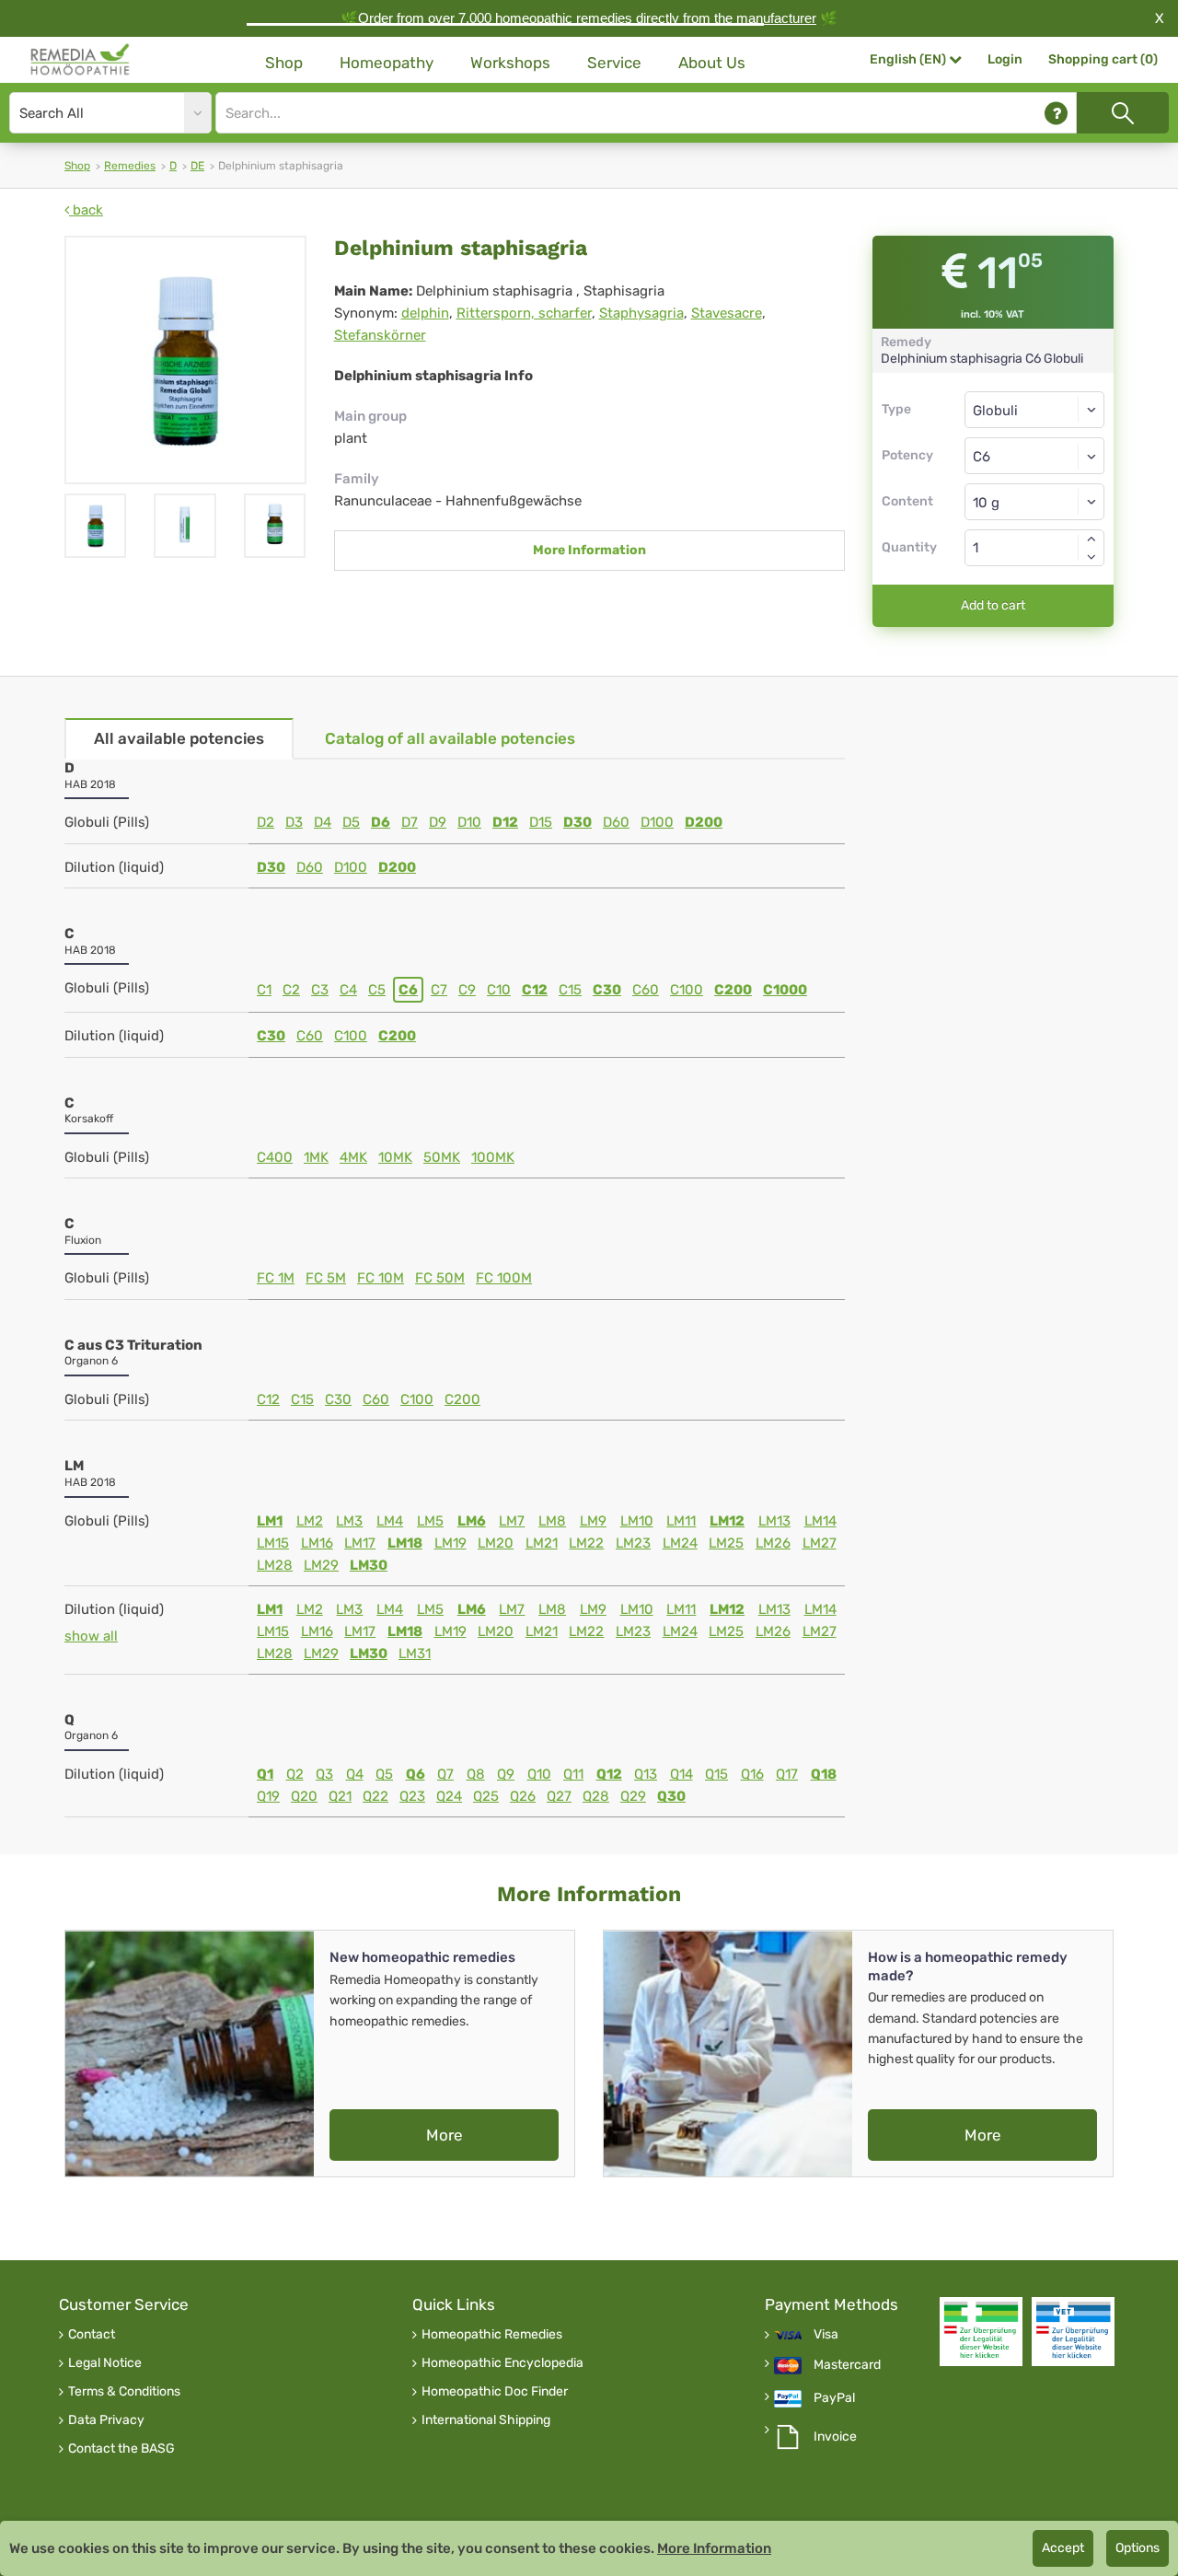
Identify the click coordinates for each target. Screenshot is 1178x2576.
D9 (438, 822)
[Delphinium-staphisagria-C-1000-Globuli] (185, 526)
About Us (712, 63)
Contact (92, 2335)
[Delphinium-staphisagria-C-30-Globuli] (185, 360)
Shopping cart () (1103, 59)
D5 (351, 822)
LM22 (586, 1543)
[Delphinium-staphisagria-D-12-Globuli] (275, 526)
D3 (294, 822)
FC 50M (440, 1278)
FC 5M (326, 1278)
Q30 (671, 1796)
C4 (348, 990)
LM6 (472, 1521)
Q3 (324, 1774)
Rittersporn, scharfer (524, 313)
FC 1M (276, 1278)
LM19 (450, 1543)
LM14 (820, 1521)
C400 (275, 1157)
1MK (316, 1157)
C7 (439, 990)
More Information (589, 550)
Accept (1063, 2548)
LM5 (430, 1521)
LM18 (405, 1543)
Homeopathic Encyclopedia (502, 2363)
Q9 (506, 1774)
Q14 (681, 1774)
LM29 (321, 1565)
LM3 (349, 1521)
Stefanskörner (380, 335)
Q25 (486, 1796)
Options (1138, 2548)
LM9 (593, 1521)
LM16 (317, 1543)
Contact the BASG (121, 2449)
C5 (377, 990)
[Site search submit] (1123, 113)
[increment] (1091, 539)
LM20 (496, 1543)
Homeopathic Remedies (492, 2335)
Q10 (539, 1774)
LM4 (390, 1521)
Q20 (304, 1796)
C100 (687, 990)
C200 (733, 990)
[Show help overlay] (1056, 113)
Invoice (835, 2437)
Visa (826, 2335)
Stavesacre (727, 313)
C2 (291, 990)
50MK (442, 1157)
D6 (381, 822)
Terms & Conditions (124, 2392)
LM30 (369, 1565)
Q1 (265, 1774)
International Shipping (486, 2420)
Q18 (824, 1774)
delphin (425, 313)
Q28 (596, 1796)
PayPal (834, 2398)
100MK (493, 1157)
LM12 (727, 1521)
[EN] (81, 60)
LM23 (633, 1543)
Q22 (375, 1796)
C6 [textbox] (982, 457)
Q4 (355, 1774)
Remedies (130, 166)
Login (1005, 59)
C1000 (785, 990)
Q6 (416, 1774)
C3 (320, 990)
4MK (353, 1157)
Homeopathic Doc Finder (495, 2392)
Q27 (559, 1796)
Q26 (523, 1796)
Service (614, 63)
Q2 (295, 1774)
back (86, 210)
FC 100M (504, 1278)
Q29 (633, 1796)
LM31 (415, 1654)
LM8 (552, 1521)
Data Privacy (106, 2420)
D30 (577, 822)
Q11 (573, 1774)
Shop (284, 63)
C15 (570, 990)
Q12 (609, 1774)
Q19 (268, 1796)
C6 (408, 990)
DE (197, 166)
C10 (499, 990)
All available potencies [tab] (179, 738)
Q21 (340, 1796)
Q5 (384, 1774)
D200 (704, 822)
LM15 (273, 1543)
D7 (410, 822)
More (445, 2135)
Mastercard (847, 2365)
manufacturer (776, 18)
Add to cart (993, 605)
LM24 (680, 1543)
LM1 (270, 1521)
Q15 (716, 1774)
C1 (264, 990)
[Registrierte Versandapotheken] (981, 2332)
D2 (266, 822)
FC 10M (381, 1278)
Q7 (445, 1774)
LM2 (310, 1521)
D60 (616, 822)
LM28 (275, 1565)
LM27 (820, 1543)
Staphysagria (641, 313)
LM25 (726, 1543)
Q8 (476, 1774)
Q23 (412, 1796)
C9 (467, 990)
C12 (535, 990)
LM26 (773, 1543)
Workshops (510, 63)
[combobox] (1035, 456)
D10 (469, 822)
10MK (395, 1157)
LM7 (512, 1521)
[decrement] (1091, 557)
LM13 (774, 1521)
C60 (646, 990)
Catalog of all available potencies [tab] (450, 738)
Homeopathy (387, 63)
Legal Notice (105, 2363)
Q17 (787, 1774)
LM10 (637, 1521)
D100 (657, 822)
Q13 (646, 1774)
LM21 (542, 1543)
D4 (323, 822)
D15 (541, 822)
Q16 (752, 1774)
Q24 (449, 1796)
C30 (607, 990)
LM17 (360, 1543)
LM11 (681, 1521)
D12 (505, 822)
